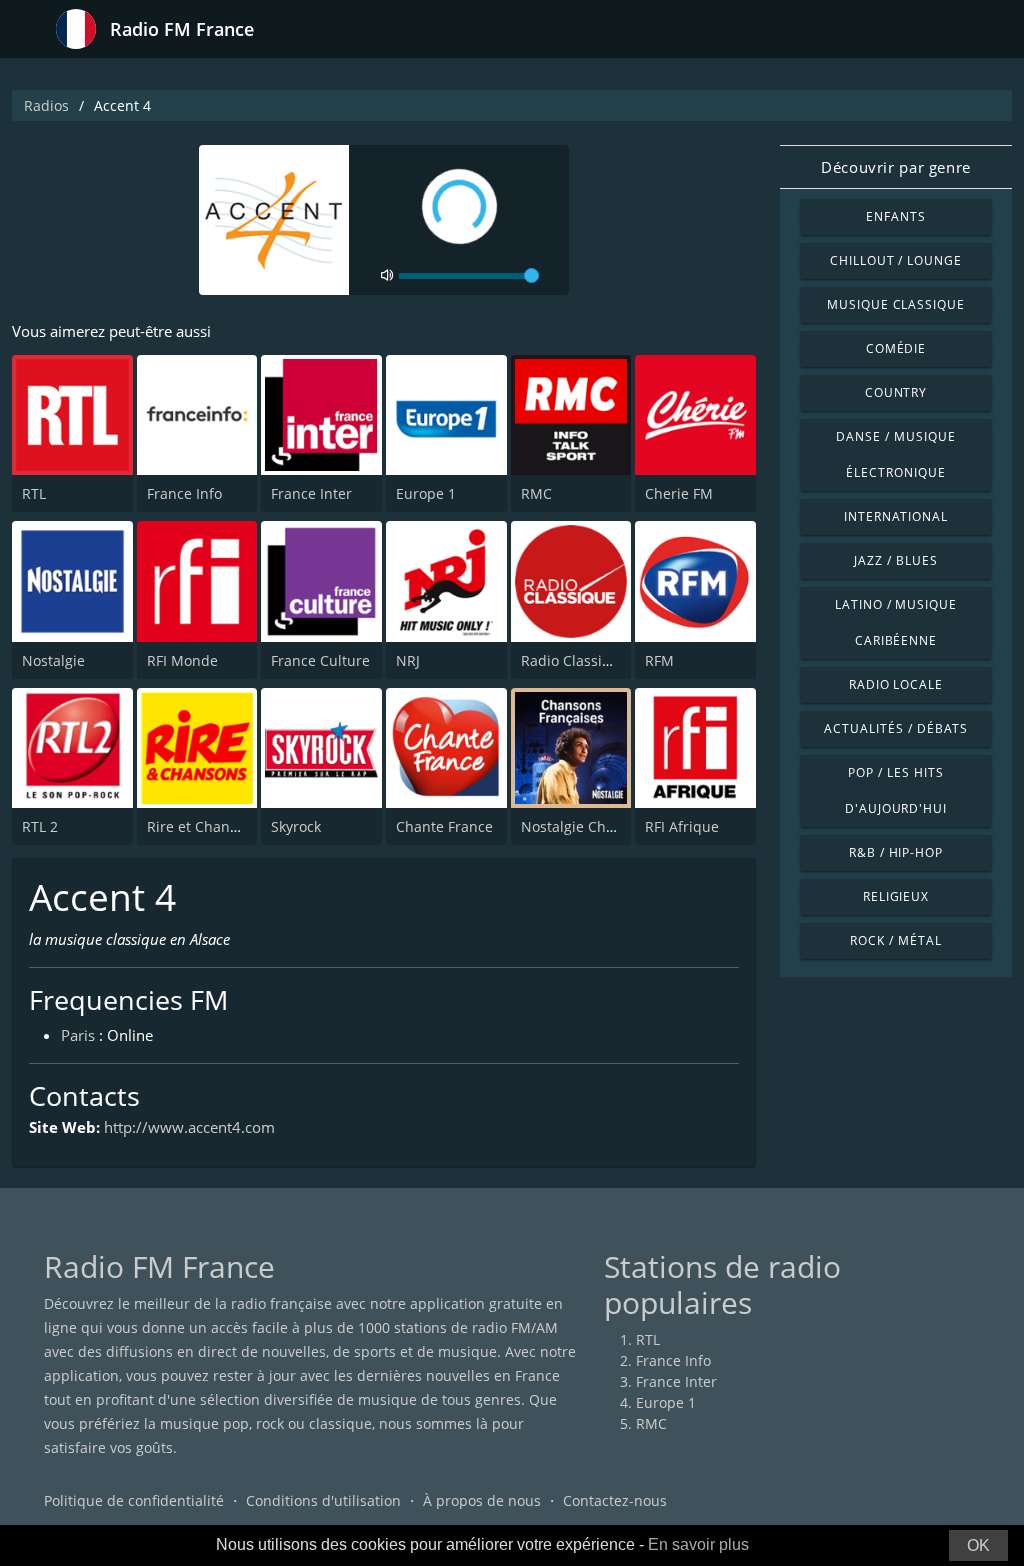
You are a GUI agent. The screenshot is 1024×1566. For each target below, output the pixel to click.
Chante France (444, 826)
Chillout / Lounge (896, 260)
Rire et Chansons (204, 826)
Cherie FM (679, 493)
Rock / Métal (896, 940)
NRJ (408, 660)
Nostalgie (53, 660)
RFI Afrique (682, 826)
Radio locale (896, 684)
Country (896, 392)
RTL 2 (40, 826)
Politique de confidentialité (134, 1500)
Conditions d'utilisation (323, 1500)
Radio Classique (574, 660)
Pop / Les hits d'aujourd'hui (896, 790)
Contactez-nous (615, 1500)
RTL (34, 493)
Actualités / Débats (895, 728)
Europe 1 (426, 493)
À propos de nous (482, 1500)
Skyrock (296, 826)
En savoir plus (698, 1544)
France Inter (311, 493)
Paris (78, 1035)
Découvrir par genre (895, 167)
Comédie (896, 348)
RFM (659, 660)
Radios (46, 105)
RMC (536, 493)
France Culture (320, 660)
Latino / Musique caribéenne (896, 622)
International (896, 516)
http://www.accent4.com (189, 1127)
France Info (184, 493)
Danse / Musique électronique (895, 454)
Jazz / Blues (896, 560)
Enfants (896, 216)
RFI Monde (182, 660)
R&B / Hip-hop (896, 852)
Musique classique (896, 304)
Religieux (896, 896)
